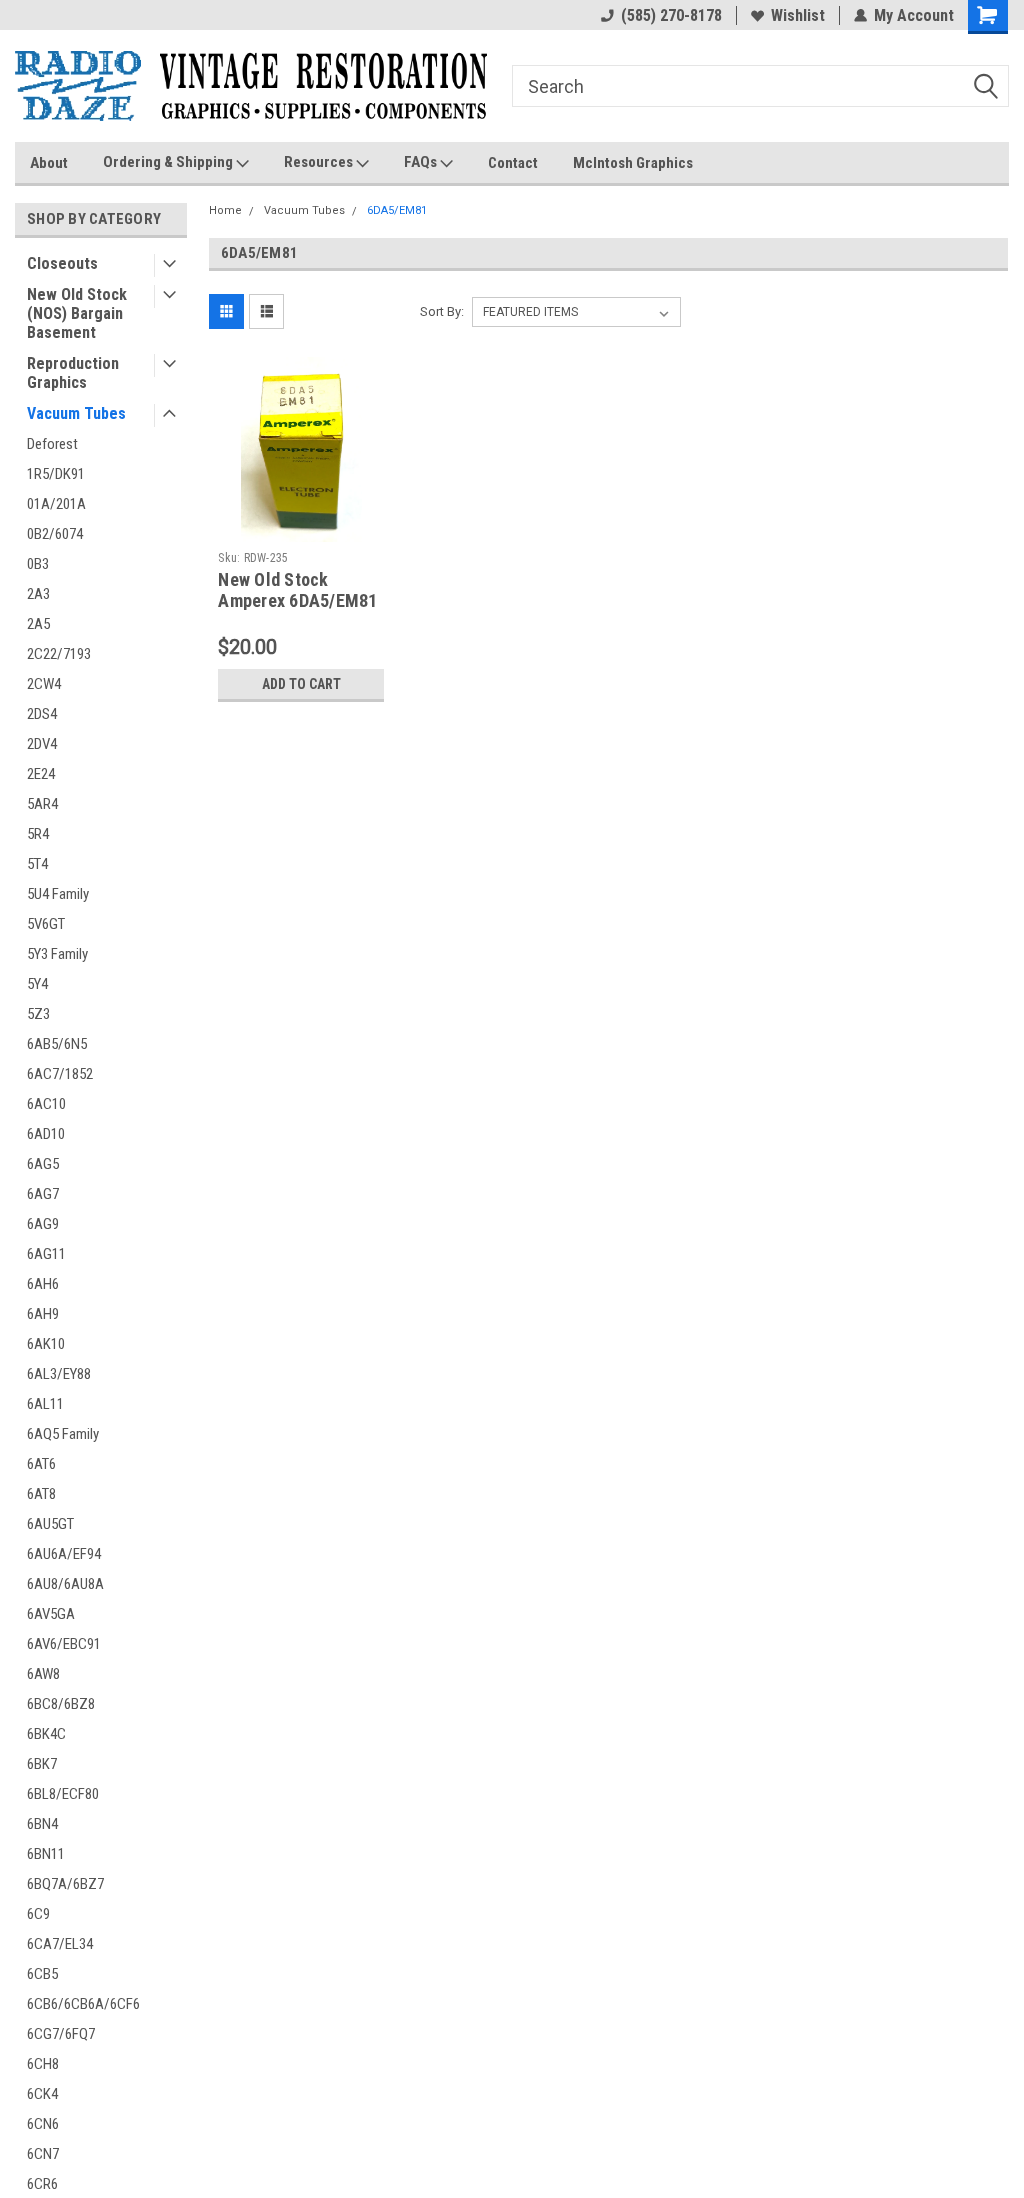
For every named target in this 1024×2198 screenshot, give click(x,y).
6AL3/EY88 (59, 1374)
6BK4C (46, 1734)
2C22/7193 (59, 654)
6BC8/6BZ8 (61, 1704)
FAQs (422, 162)
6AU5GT (50, 1524)
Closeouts (62, 263)
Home (225, 210)
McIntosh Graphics (633, 163)
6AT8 (41, 1494)
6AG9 (43, 1224)
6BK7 (42, 1764)
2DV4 (42, 744)
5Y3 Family (57, 954)
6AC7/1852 (60, 1074)
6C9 (38, 1914)
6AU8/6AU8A (65, 1584)
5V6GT (46, 924)
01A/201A (56, 504)
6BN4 (42, 1824)
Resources (320, 162)
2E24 (41, 774)
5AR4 (42, 804)
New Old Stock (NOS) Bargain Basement (77, 313)
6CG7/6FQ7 (61, 2034)
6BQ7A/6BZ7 (65, 1884)
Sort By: (442, 311)
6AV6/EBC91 (64, 1644)
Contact (513, 163)
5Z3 (38, 1014)
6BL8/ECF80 (63, 1794)
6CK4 (42, 2094)
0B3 (38, 564)
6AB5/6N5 (57, 1044)
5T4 (37, 864)
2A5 (38, 624)
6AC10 (46, 1104)
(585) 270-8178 (671, 15)
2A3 (38, 594)
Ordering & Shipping (169, 162)
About (49, 163)
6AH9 (43, 1314)
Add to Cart (301, 684)
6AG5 (43, 1164)
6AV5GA (51, 1614)
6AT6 (41, 1464)
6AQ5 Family (63, 1434)
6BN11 (46, 1854)
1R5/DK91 (56, 474)
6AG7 (43, 1194)
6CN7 (43, 2154)
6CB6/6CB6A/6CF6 (83, 2004)
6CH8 (43, 2064)
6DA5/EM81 (397, 210)
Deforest (52, 444)
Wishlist (798, 15)
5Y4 (37, 984)
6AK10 (46, 1344)
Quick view (301, 527)
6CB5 (42, 1974)
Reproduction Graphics (73, 373)
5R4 (38, 834)
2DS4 (42, 714)
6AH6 (43, 1284)
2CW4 (44, 684)
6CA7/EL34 (60, 1944)
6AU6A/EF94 (64, 1554)
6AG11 (46, 1254)
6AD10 (46, 1134)
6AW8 (43, 1674)
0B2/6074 (55, 534)
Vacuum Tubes (76, 413)
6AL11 (45, 1404)
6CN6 (43, 2124)
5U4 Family (58, 894)
